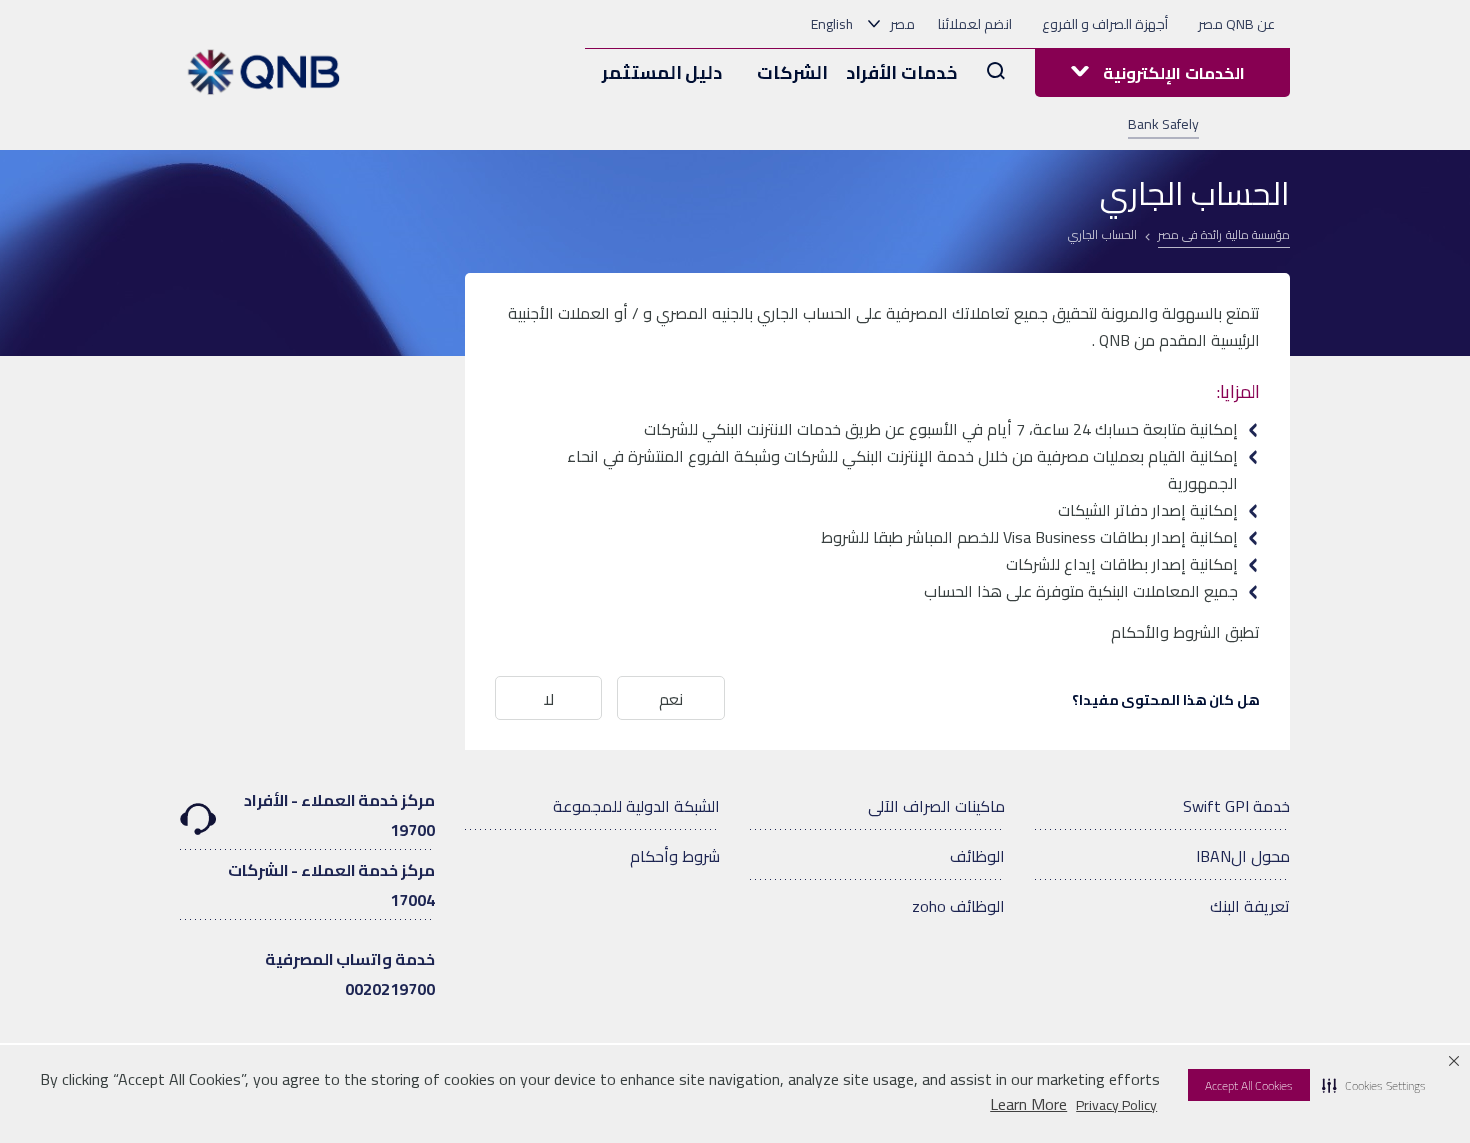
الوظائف (977, 856)
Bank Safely (1163, 124)
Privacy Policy (1116, 1105)
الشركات (792, 72)
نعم (671, 699)
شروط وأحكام (675, 856)
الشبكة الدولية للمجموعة (636, 806)
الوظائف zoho (958, 906)
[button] (1374, 1085)
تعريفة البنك (1250, 906)
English (832, 24)
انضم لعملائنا (975, 24)
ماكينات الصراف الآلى (936, 806)
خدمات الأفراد (901, 72)
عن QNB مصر (1236, 24)
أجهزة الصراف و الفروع (1105, 24)
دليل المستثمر (662, 72)
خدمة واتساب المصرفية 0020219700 (350, 974)
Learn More (1028, 1104)
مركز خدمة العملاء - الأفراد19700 (339, 815)
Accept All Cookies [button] (1249, 1085)
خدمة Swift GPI (1236, 806)
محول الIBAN (1243, 856)
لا (549, 699)
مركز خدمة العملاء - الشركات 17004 (331, 885)
